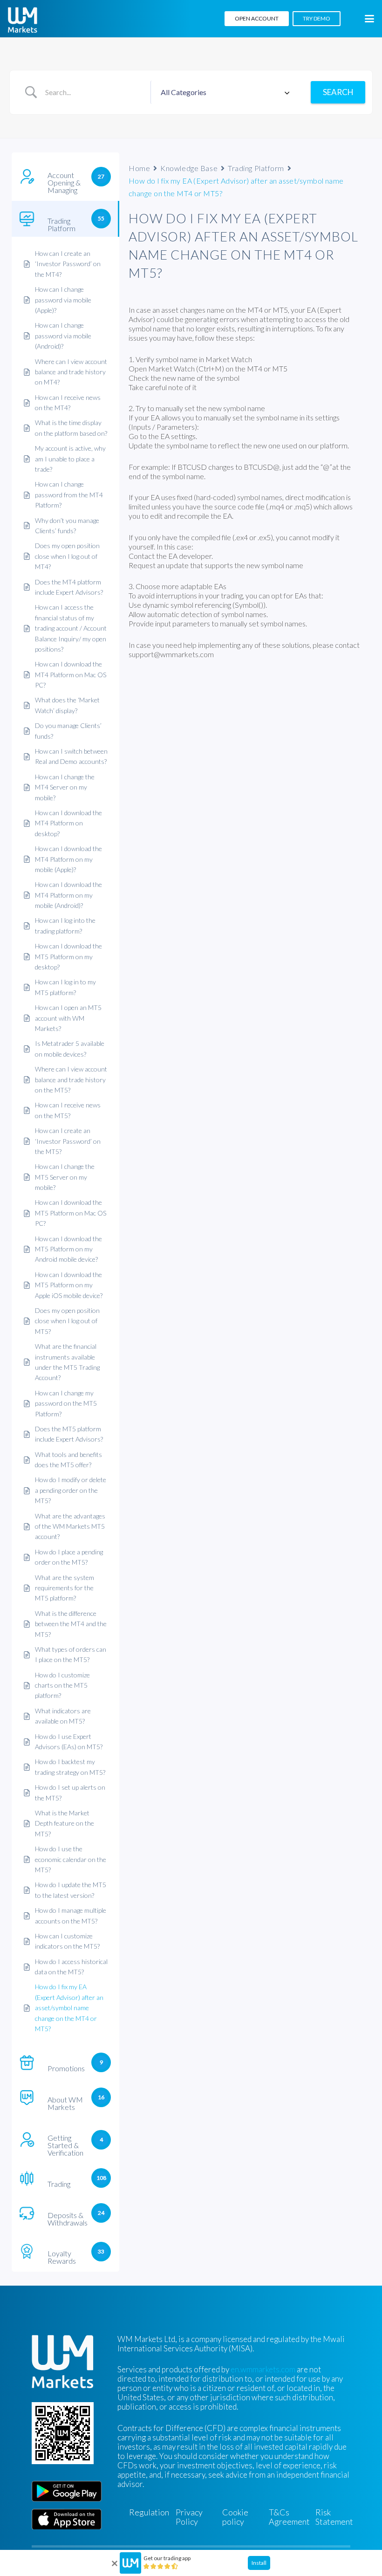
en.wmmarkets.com (263, 2369)
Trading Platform (256, 168)
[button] (369, 19)
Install (259, 2563)
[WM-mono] (23, 20)
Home (139, 168)
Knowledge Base (189, 168)
